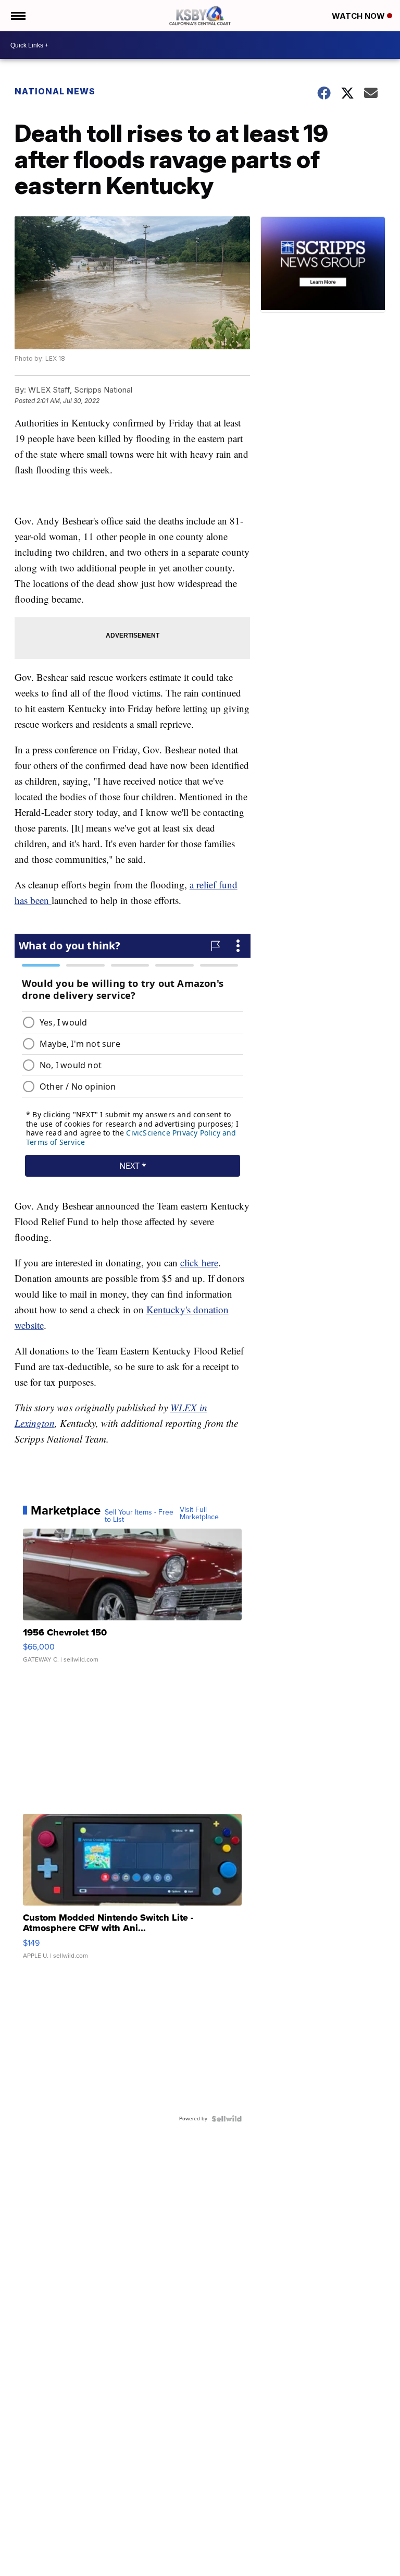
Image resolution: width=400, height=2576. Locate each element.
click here (199, 1262)
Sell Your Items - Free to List (139, 1516)
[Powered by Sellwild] (227, 2119)
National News (55, 91)
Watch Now (359, 16)
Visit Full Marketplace (199, 1513)
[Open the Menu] (17, 16)
